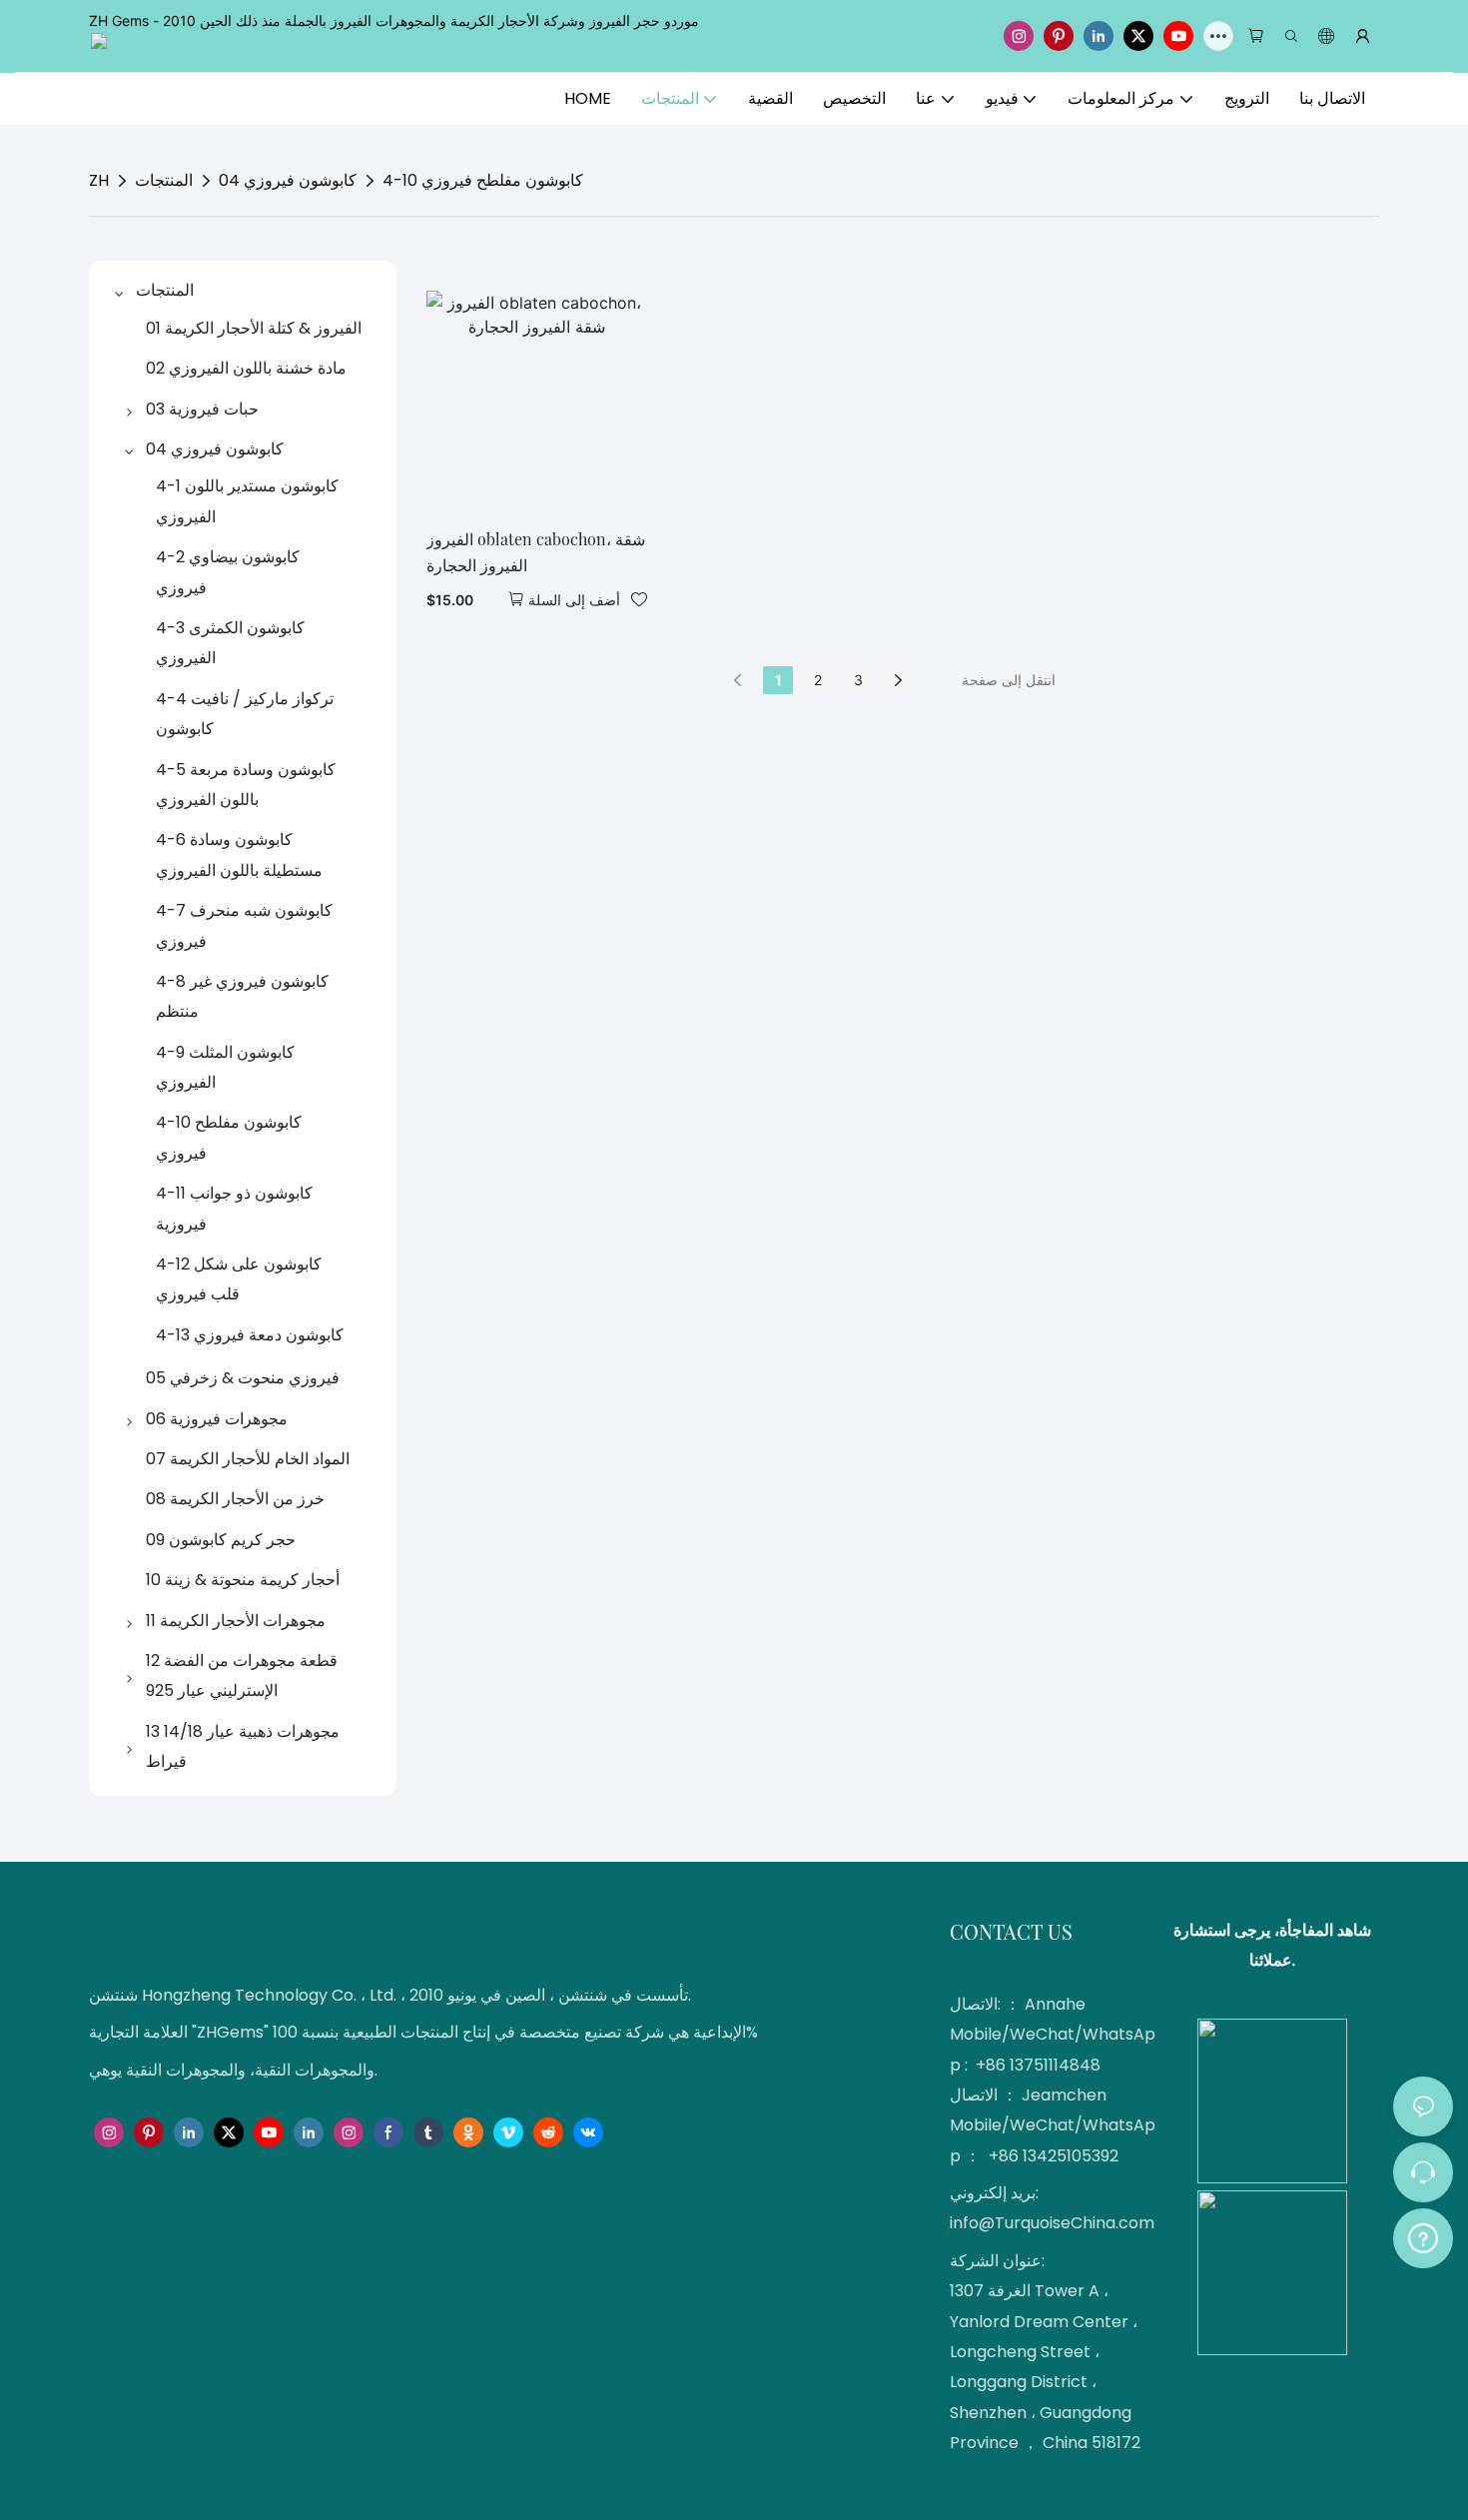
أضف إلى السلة (574, 600)
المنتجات (164, 180)
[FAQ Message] (1423, 2235)
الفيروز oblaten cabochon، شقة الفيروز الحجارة (536, 552)
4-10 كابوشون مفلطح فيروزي (483, 180)
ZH (99, 180)
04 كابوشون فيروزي (288, 180)
